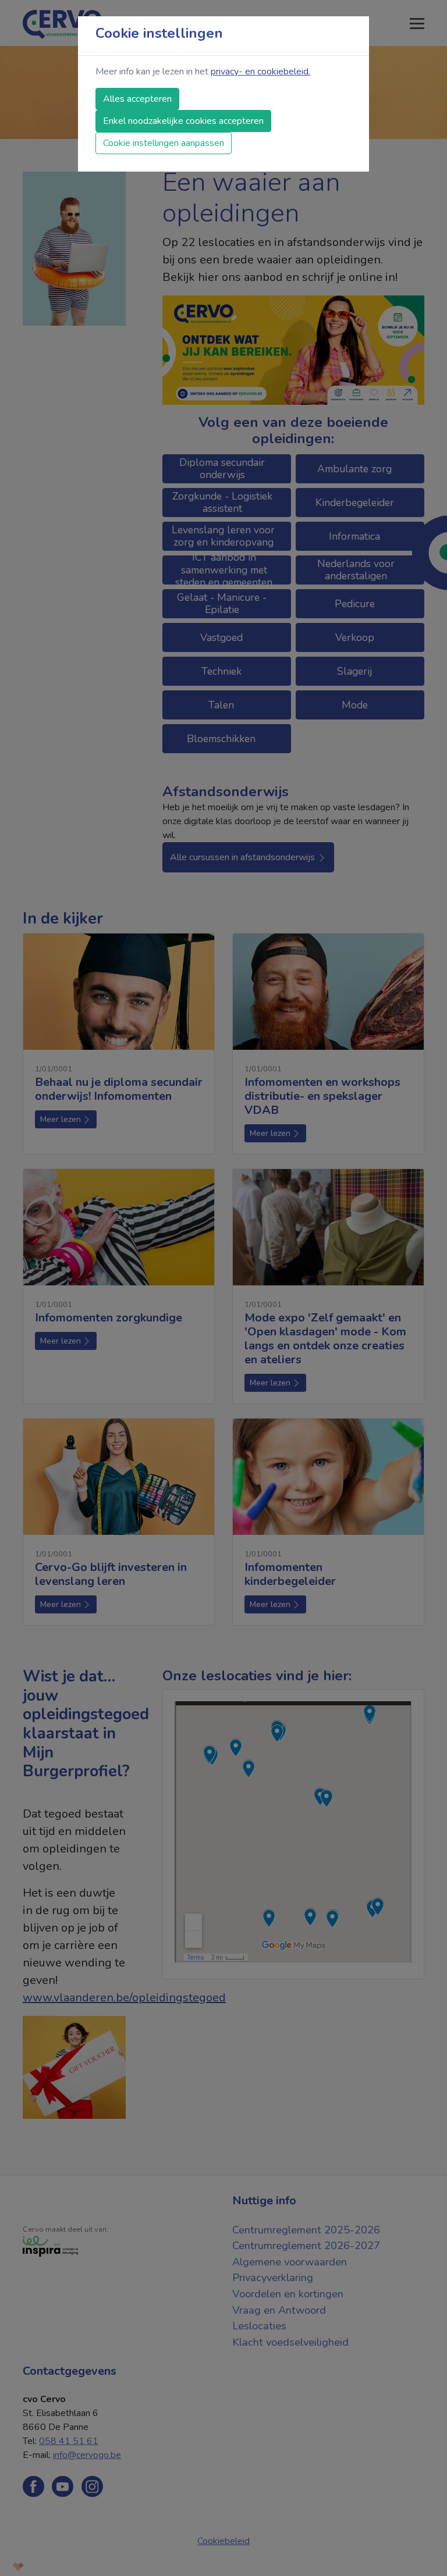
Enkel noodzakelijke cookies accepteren (183, 121)
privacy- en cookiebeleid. (260, 72)
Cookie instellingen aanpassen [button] (164, 143)
